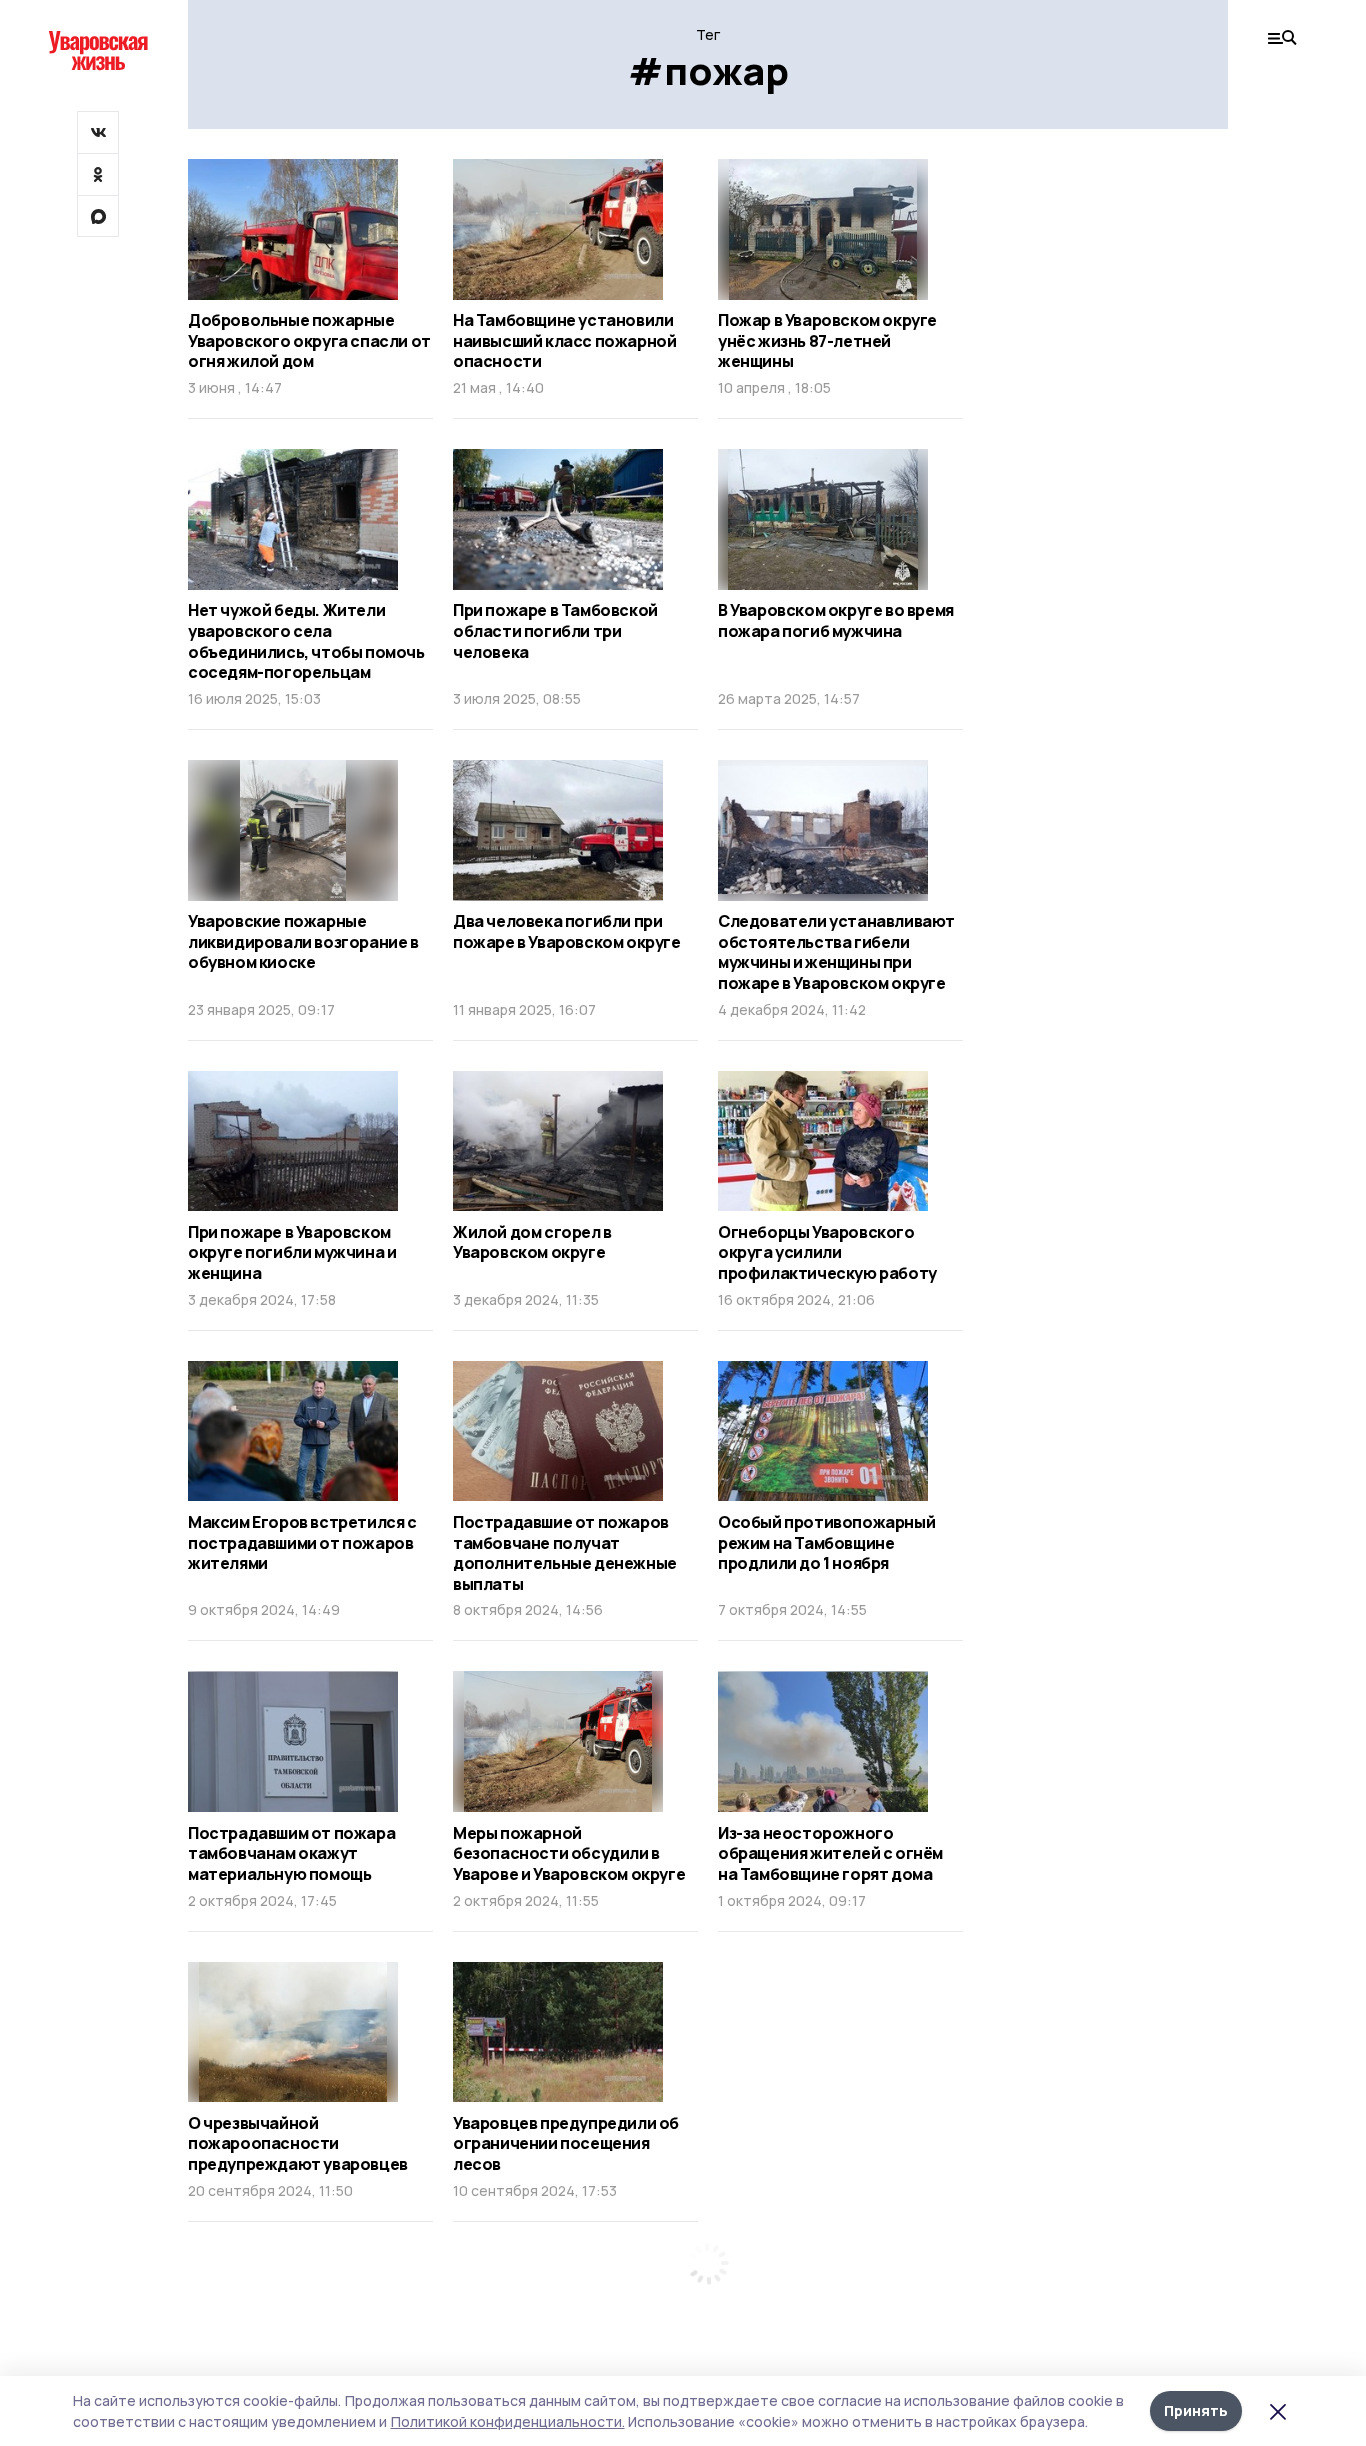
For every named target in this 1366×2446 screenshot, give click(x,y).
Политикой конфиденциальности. (508, 2421)
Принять (1196, 2410)
